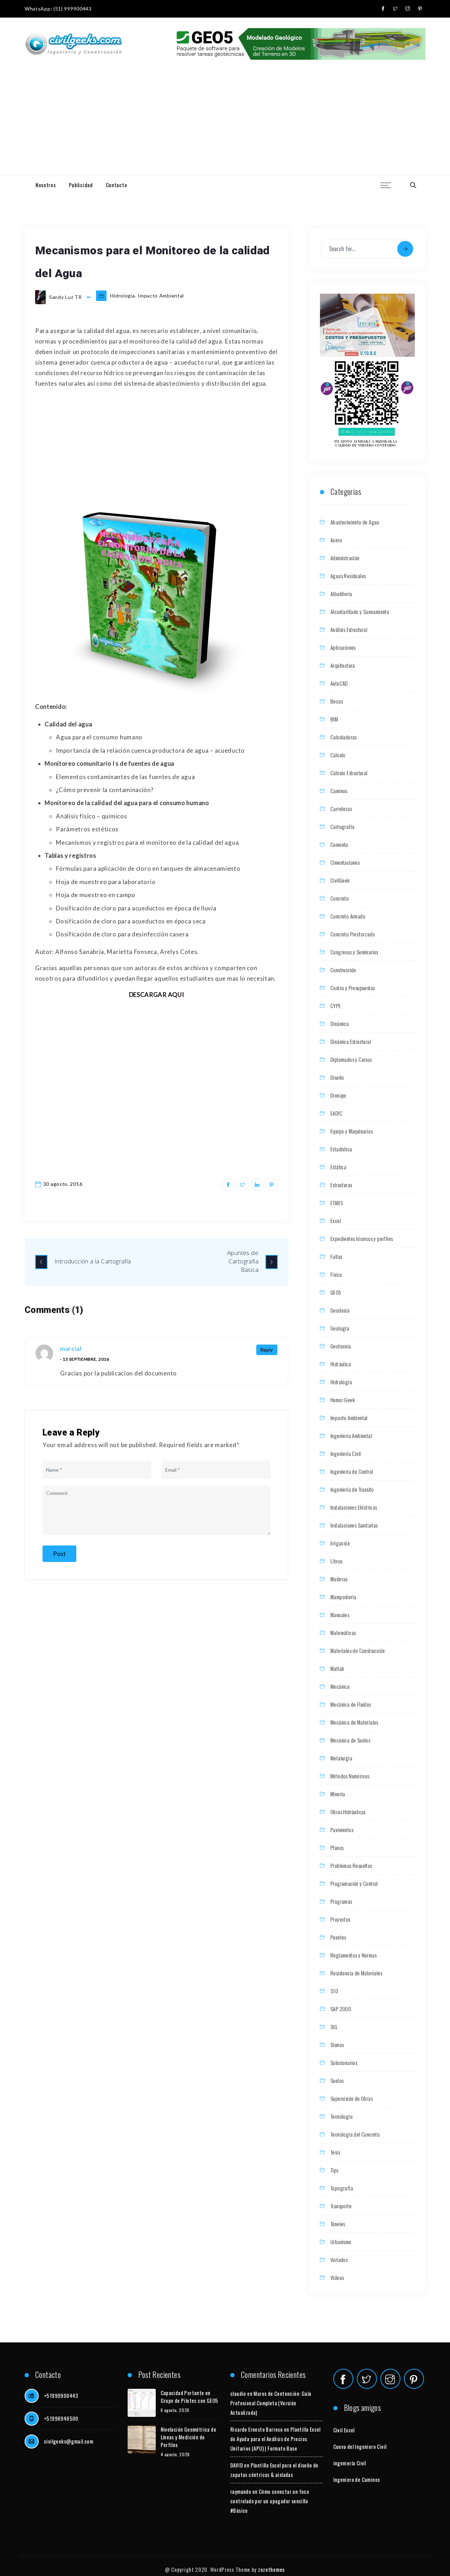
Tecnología (342, 2116)
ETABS (337, 1203)
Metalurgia (341, 1758)
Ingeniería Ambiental (351, 1436)
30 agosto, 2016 (63, 1184)
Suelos (337, 2080)
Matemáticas (343, 1633)
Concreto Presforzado (353, 934)
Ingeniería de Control (352, 1471)
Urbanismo (341, 2242)
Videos (337, 2277)
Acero (336, 540)
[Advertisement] (225, 123)
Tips (335, 2170)
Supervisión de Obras (352, 2098)
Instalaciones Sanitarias (354, 1525)
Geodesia (340, 1310)
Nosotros (46, 185)
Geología (340, 1328)
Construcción (343, 970)
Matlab (337, 1668)
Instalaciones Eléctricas (354, 1507)
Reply (267, 1350)
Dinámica (340, 1024)
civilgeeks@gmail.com (69, 2441)
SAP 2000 (341, 2009)
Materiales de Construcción (358, 1650)
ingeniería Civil (350, 2463)
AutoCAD (339, 683)
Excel (336, 1221)
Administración (345, 558)
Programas (341, 1901)
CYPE (336, 1006)
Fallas (336, 1256)
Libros (336, 1561)
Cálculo (338, 755)
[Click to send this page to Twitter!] (243, 1185)
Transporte (341, 2206)
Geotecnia (341, 1346)
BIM (334, 719)
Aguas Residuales (348, 576)
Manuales (340, 1615)
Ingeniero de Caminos (357, 2479)
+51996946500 (61, 2418)
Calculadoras (344, 737)
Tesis (335, 2152)
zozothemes (271, 2569)
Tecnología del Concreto (355, 2134)
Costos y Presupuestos (353, 988)
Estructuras (341, 1185)
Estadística (341, 1149)
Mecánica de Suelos (350, 1740)
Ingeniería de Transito (352, 1489)
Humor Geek (343, 1400)
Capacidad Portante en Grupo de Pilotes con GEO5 (189, 2397)
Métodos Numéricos (350, 1776)
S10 (334, 1991)
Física (336, 1274)
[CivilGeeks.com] (73, 44)
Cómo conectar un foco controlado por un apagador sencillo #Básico (270, 2501)
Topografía (342, 2188)
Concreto (340, 898)
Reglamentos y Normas (353, 1955)
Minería (338, 1794)
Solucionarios (344, 2062)
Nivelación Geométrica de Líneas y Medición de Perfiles (189, 2437)
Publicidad (81, 185)
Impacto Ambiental (161, 296)
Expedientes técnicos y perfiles (362, 1238)
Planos (337, 1848)
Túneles (338, 2224)
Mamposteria (343, 1597)
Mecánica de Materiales (354, 1722)
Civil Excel (344, 2430)
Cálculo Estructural (349, 773)
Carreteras (341, 809)
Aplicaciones (343, 647)
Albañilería (341, 594)
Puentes (338, 1937)
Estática (338, 1167)
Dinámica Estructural (351, 1041)
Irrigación (340, 1543)
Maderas (339, 1579)
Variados (339, 2260)
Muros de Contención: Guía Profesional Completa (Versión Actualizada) (271, 2403)
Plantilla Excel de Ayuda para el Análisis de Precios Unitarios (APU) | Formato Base (275, 2439)
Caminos (339, 791)
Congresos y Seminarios (354, 952)
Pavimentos (342, 1830)
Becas (337, 701)
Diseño (337, 1077)
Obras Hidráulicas (348, 1812)
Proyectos (340, 1919)
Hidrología (122, 296)
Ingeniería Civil (346, 1453)
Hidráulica (341, 1364)
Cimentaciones (345, 862)
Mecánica (340, 1686)
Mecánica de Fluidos (351, 1704)
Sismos (337, 2045)
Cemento (339, 844)
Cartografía (342, 826)
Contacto (117, 185)
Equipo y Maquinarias (352, 1131)
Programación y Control (354, 1883)
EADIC (336, 1113)
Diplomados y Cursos (351, 1059)
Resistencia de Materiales (356, 1973)
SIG (334, 2027)
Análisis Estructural (349, 629)
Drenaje (338, 1095)
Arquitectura (343, 665)
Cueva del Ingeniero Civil (360, 2446)
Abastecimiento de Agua (355, 522)
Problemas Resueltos (351, 1865)
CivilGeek (340, 880)
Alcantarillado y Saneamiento (360, 612)
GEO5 (336, 1292)
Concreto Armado (348, 916)
